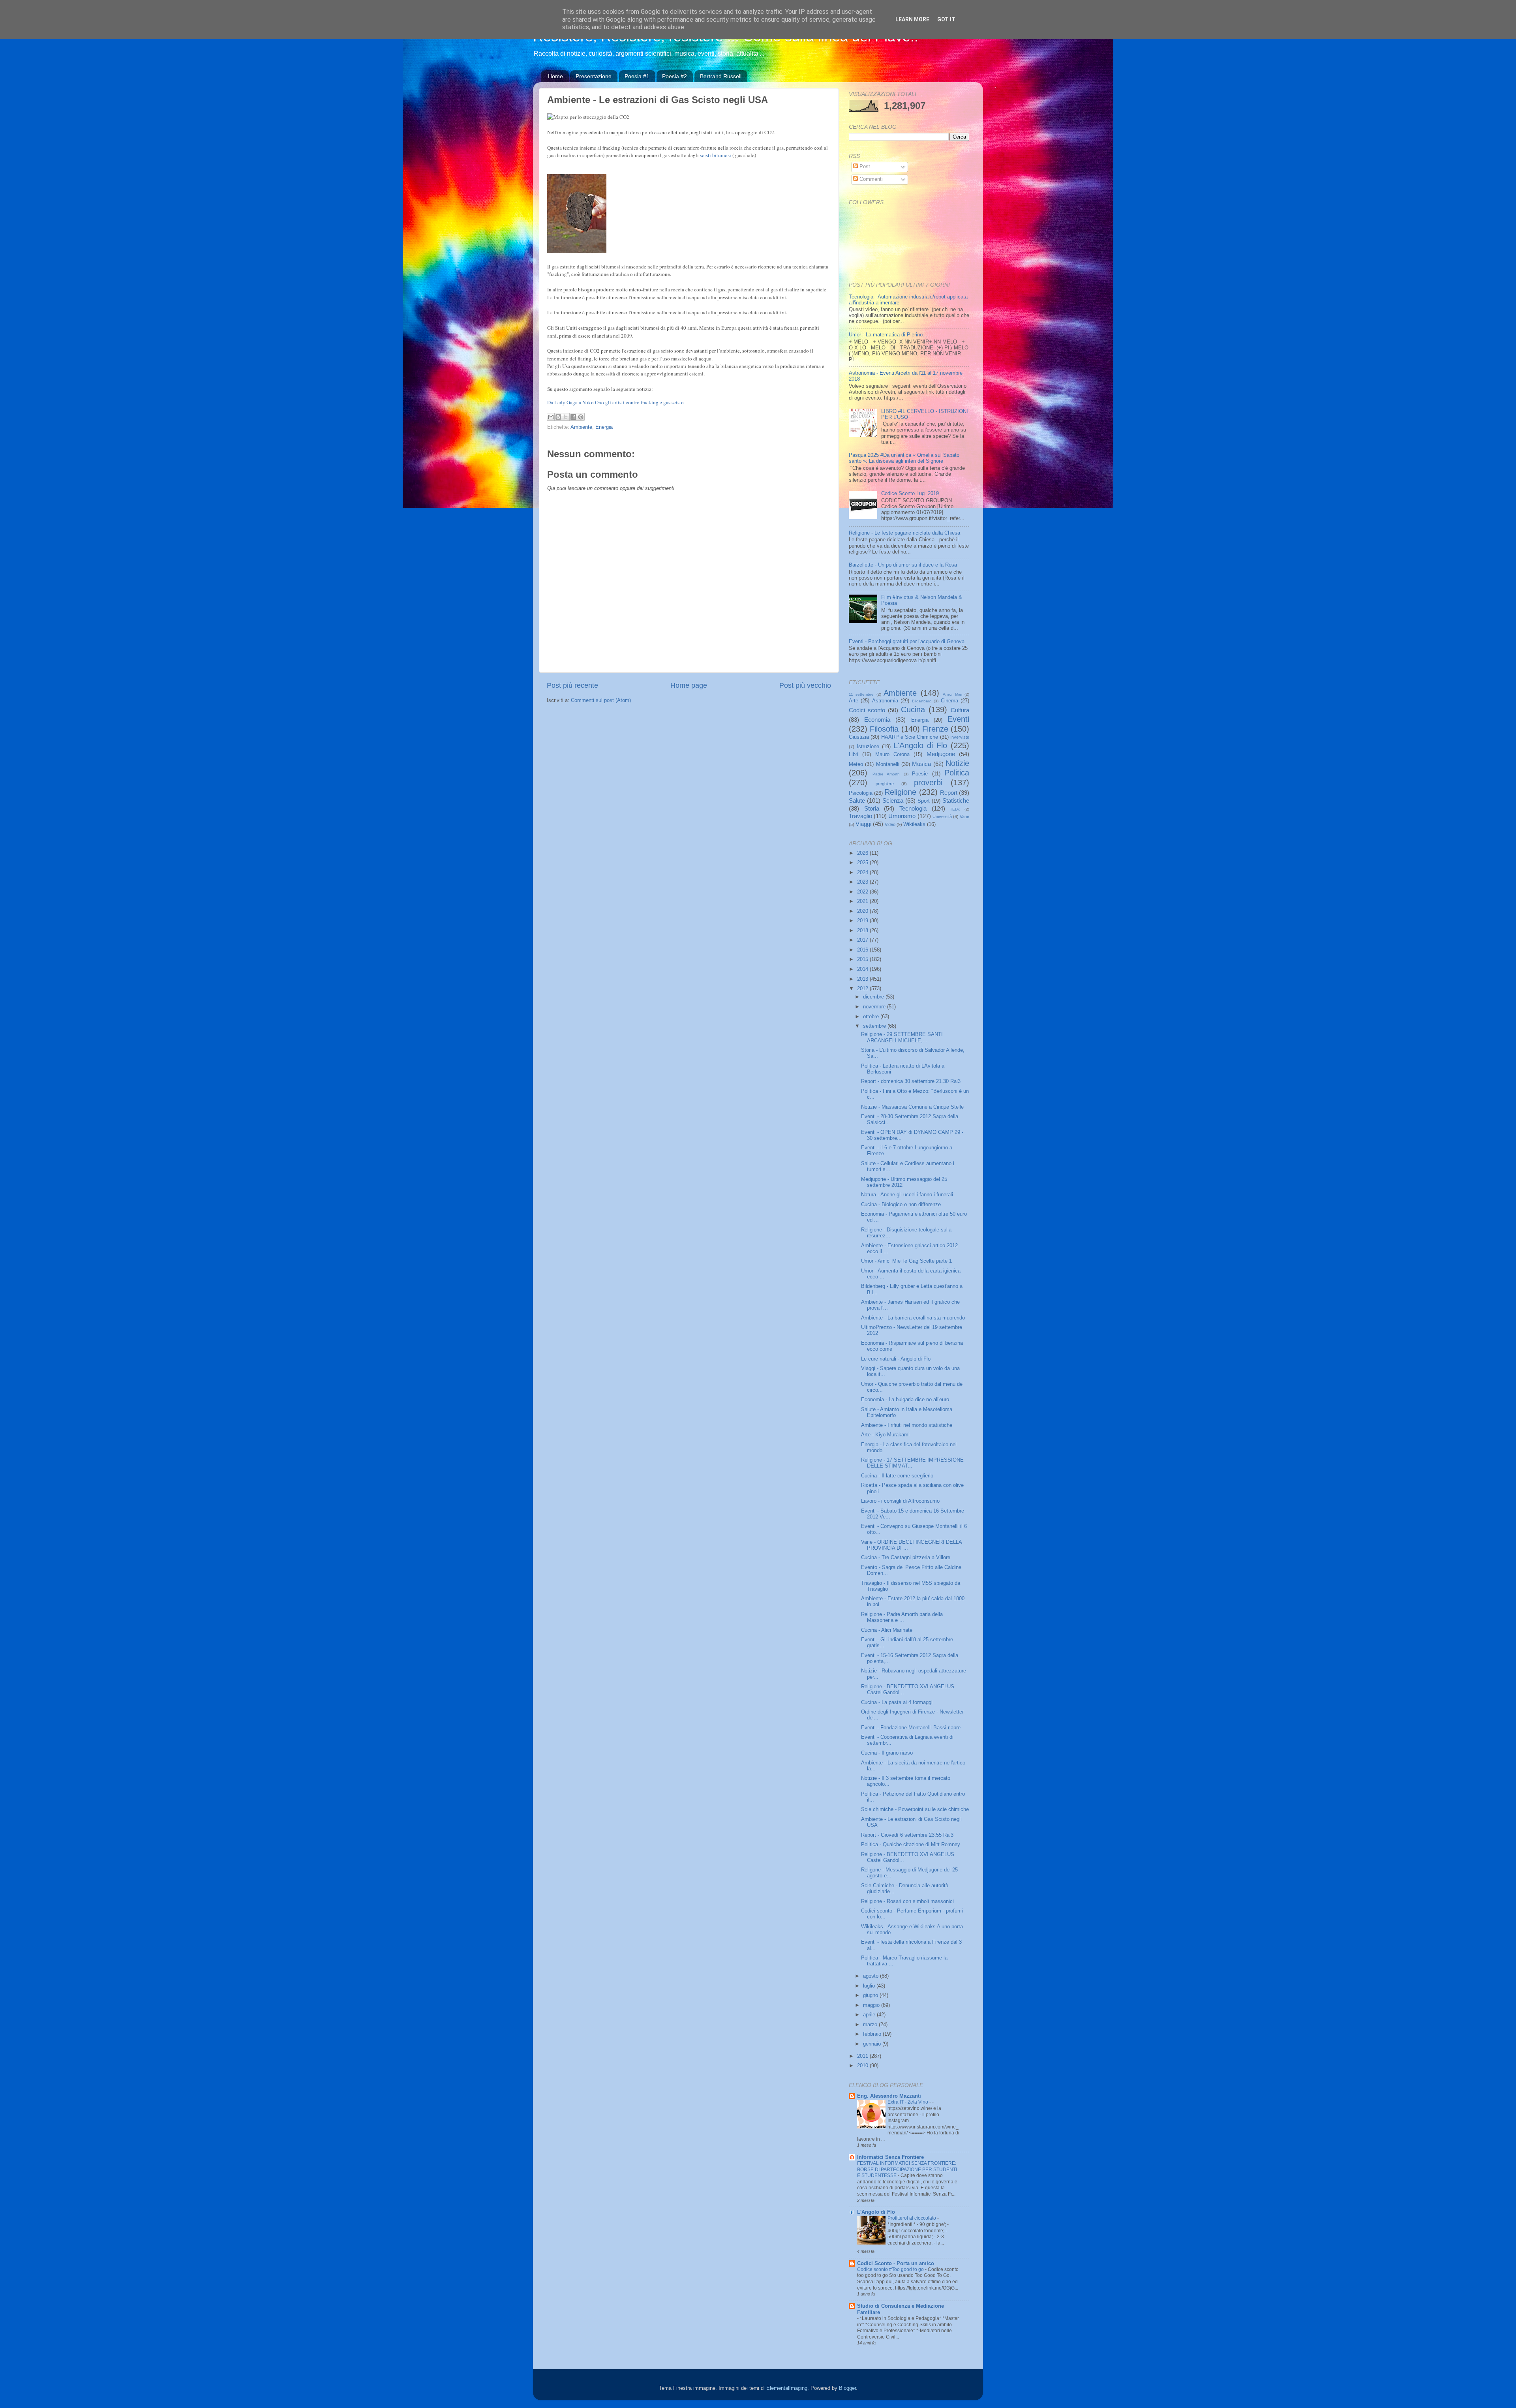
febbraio (873, 2034)
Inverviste (960, 737)
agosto (872, 1976)
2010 (863, 2066)
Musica (921, 764)
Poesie (920, 774)
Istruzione (868, 747)
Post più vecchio (805, 685)
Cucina (913, 709)
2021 (863, 901)
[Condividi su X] (566, 417)
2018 (863, 931)
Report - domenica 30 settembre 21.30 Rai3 (911, 1081)
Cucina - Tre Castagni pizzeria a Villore (906, 1558)
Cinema (949, 701)
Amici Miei (952, 694)
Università (942, 816)
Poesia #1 (637, 76)
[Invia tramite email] (551, 417)
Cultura (960, 710)
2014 (863, 969)
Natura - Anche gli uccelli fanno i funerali (907, 1195)
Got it (946, 19)
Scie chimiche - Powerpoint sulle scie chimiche (915, 1809)
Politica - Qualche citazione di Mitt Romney (911, 1845)
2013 (863, 979)
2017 (863, 940)
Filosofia (884, 729)
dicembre (874, 997)
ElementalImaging (787, 2388)
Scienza (893, 800)
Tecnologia (913, 808)
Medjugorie (941, 754)
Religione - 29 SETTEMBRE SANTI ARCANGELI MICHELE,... (902, 1037)
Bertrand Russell (721, 76)
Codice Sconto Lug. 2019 (910, 494)
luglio (870, 1986)
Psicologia (861, 793)
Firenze (935, 729)
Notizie (957, 763)
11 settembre (861, 694)
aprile (870, 2015)
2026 (863, 853)
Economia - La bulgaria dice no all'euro (905, 1400)
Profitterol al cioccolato (912, 2218)
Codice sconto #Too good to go (891, 2269)
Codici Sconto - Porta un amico (896, 2263)
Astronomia (885, 701)
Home (555, 76)
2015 (863, 959)
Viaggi (863, 824)
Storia (872, 808)
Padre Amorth (886, 774)
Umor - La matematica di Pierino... (888, 335)
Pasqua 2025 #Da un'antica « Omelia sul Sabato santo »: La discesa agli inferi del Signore (904, 458)
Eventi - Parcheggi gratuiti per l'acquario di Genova (907, 642)
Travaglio (860, 816)
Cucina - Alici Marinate (887, 1630)
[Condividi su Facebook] (573, 417)
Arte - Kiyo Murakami (885, 1435)
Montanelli (888, 764)
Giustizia (859, 737)
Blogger (847, 2388)
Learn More (912, 19)
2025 (863, 863)
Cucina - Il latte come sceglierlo (897, 1476)
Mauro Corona (892, 754)
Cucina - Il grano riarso (887, 1753)
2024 (863, 873)
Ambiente (581, 427)
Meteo (856, 764)
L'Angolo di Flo (920, 745)
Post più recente (572, 685)
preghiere (885, 784)
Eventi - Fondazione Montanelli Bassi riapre (911, 1728)
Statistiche (956, 800)
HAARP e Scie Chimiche (910, 737)
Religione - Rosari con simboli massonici (907, 1901)
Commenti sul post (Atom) (601, 700)
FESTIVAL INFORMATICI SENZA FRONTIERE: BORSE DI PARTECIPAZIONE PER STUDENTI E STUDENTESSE (907, 2169)
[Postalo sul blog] (558, 417)
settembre (875, 1026)
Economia (877, 720)
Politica (957, 773)
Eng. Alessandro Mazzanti (889, 2096)
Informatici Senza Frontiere (890, 2157)
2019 (863, 921)
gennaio (873, 2044)
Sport (924, 801)
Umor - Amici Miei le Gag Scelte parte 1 (906, 1261)
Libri (854, 754)
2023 (863, 882)
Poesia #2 (675, 76)
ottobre (872, 1017)
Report (949, 793)
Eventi (958, 719)
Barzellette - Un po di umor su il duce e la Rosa (903, 565)
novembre (875, 1007)
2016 (863, 950)
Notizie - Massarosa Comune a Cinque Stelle (912, 1107)
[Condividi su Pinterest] (581, 417)
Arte (854, 701)
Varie (964, 816)
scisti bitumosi (716, 155)
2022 (863, 892)
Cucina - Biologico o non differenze (901, 1205)
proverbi (928, 783)
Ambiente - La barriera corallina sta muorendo (913, 1318)
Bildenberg (922, 701)
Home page (689, 685)
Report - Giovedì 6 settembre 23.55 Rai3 (907, 1835)
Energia (604, 427)
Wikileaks (914, 824)
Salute (857, 800)
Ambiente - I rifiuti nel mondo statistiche (907, 1425)
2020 (863, 911)
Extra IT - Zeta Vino (908, 2102)
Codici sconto (867, 710)
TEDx (955, 809)
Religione (900, 792)
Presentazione (594, 76)
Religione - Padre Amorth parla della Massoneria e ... (902, 1617)
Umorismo (902, 816)
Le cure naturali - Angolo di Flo (896, 1359)
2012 (863, 989)
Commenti (870, 179)
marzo (871, 2025)
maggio (872, 2005)
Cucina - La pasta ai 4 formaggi (897, 1702)
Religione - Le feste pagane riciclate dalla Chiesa (904, 533)
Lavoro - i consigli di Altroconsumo (900, 1501)
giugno (871, 1995)
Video (890, 824)
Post (864, 167)
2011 (863, 2056)
